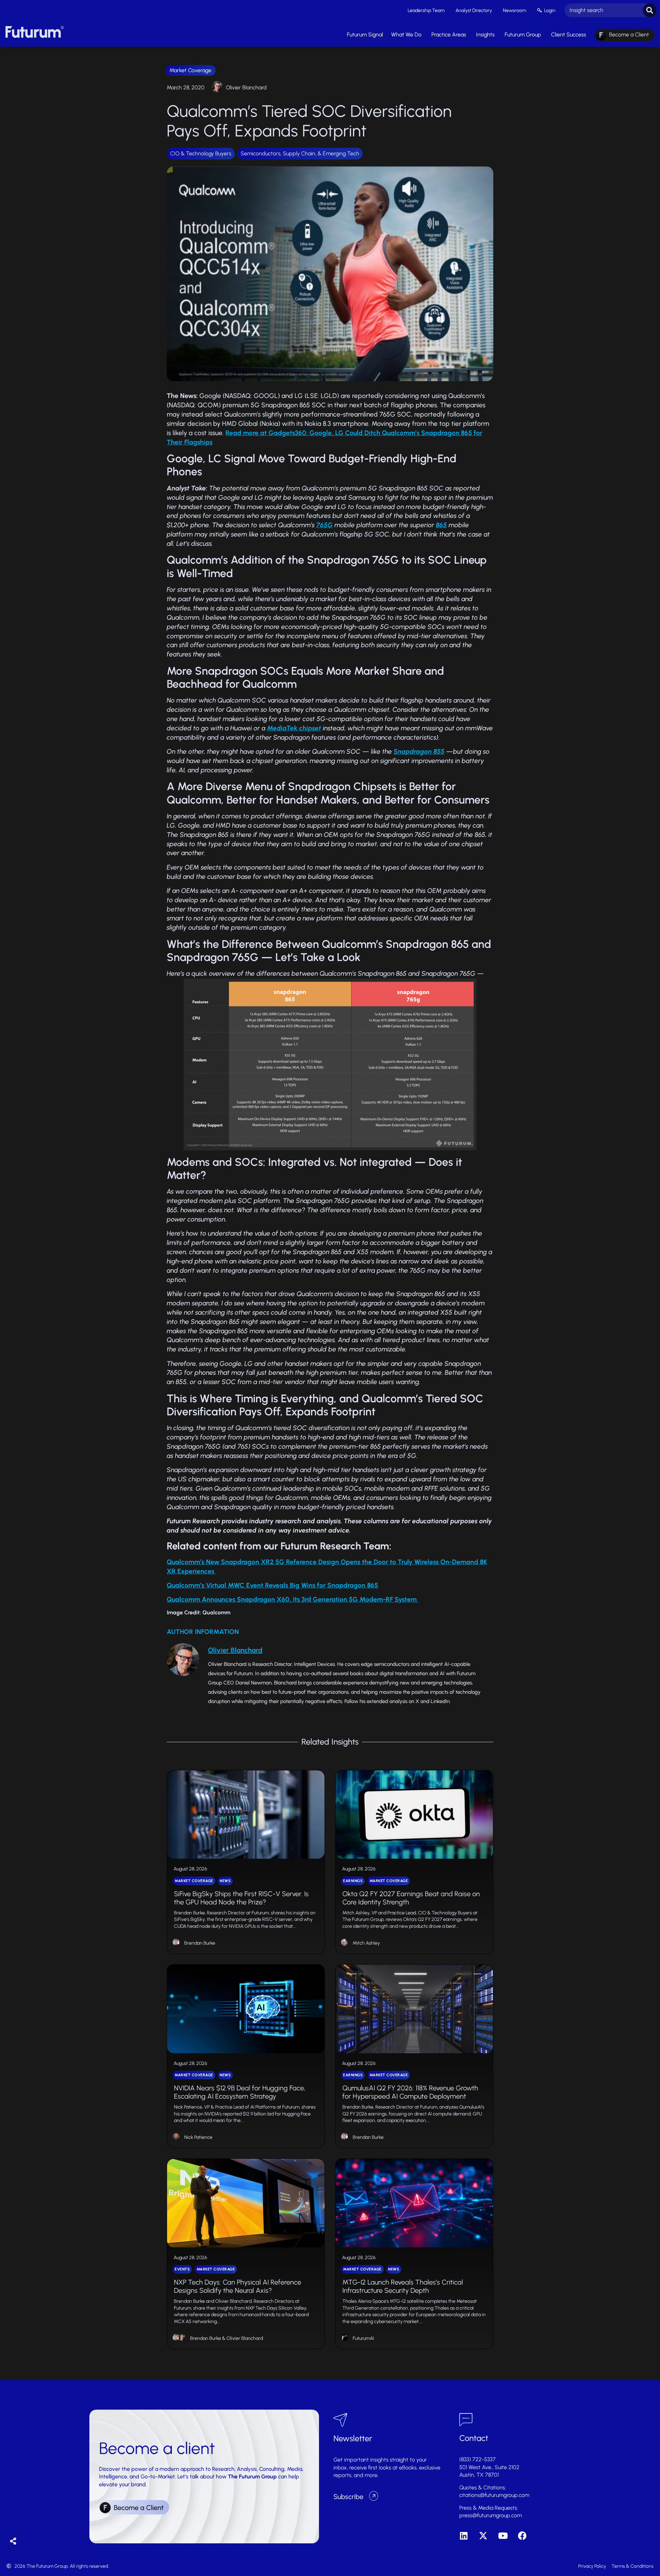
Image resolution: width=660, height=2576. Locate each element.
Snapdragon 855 (419, 751)
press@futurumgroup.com (491, 2515)
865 (441, 525)
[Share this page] (13, 2541)
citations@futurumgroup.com (494, 2495)
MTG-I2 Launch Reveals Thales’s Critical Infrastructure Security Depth (403, 2286)
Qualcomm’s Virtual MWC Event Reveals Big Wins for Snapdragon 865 (272, 1585)
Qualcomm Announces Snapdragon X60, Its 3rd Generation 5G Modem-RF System (293, 1599)
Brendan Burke (200, 1943)
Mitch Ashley (366, 1943)
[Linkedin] (464, 2536)
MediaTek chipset (294, 728)
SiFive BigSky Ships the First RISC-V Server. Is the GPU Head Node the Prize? (241, 1898)
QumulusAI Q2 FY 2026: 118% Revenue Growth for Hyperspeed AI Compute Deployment (410, 2092)
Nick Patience (198, 2137)
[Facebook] (522, 2536)
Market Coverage (190, 70)
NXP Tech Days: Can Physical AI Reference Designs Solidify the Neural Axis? (238, 2286)
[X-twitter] (483, 2536)
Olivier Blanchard (246, 87)
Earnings (353, 1881)
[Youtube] (503, 2536)
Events (182, 2269)
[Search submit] (650, 10)
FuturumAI (363, 2338)
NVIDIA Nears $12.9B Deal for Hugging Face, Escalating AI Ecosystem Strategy (240, 2092)
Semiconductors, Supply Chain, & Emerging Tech (300, 153)
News (225, 1881)
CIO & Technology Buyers (201, 153)
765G (324, 525)
